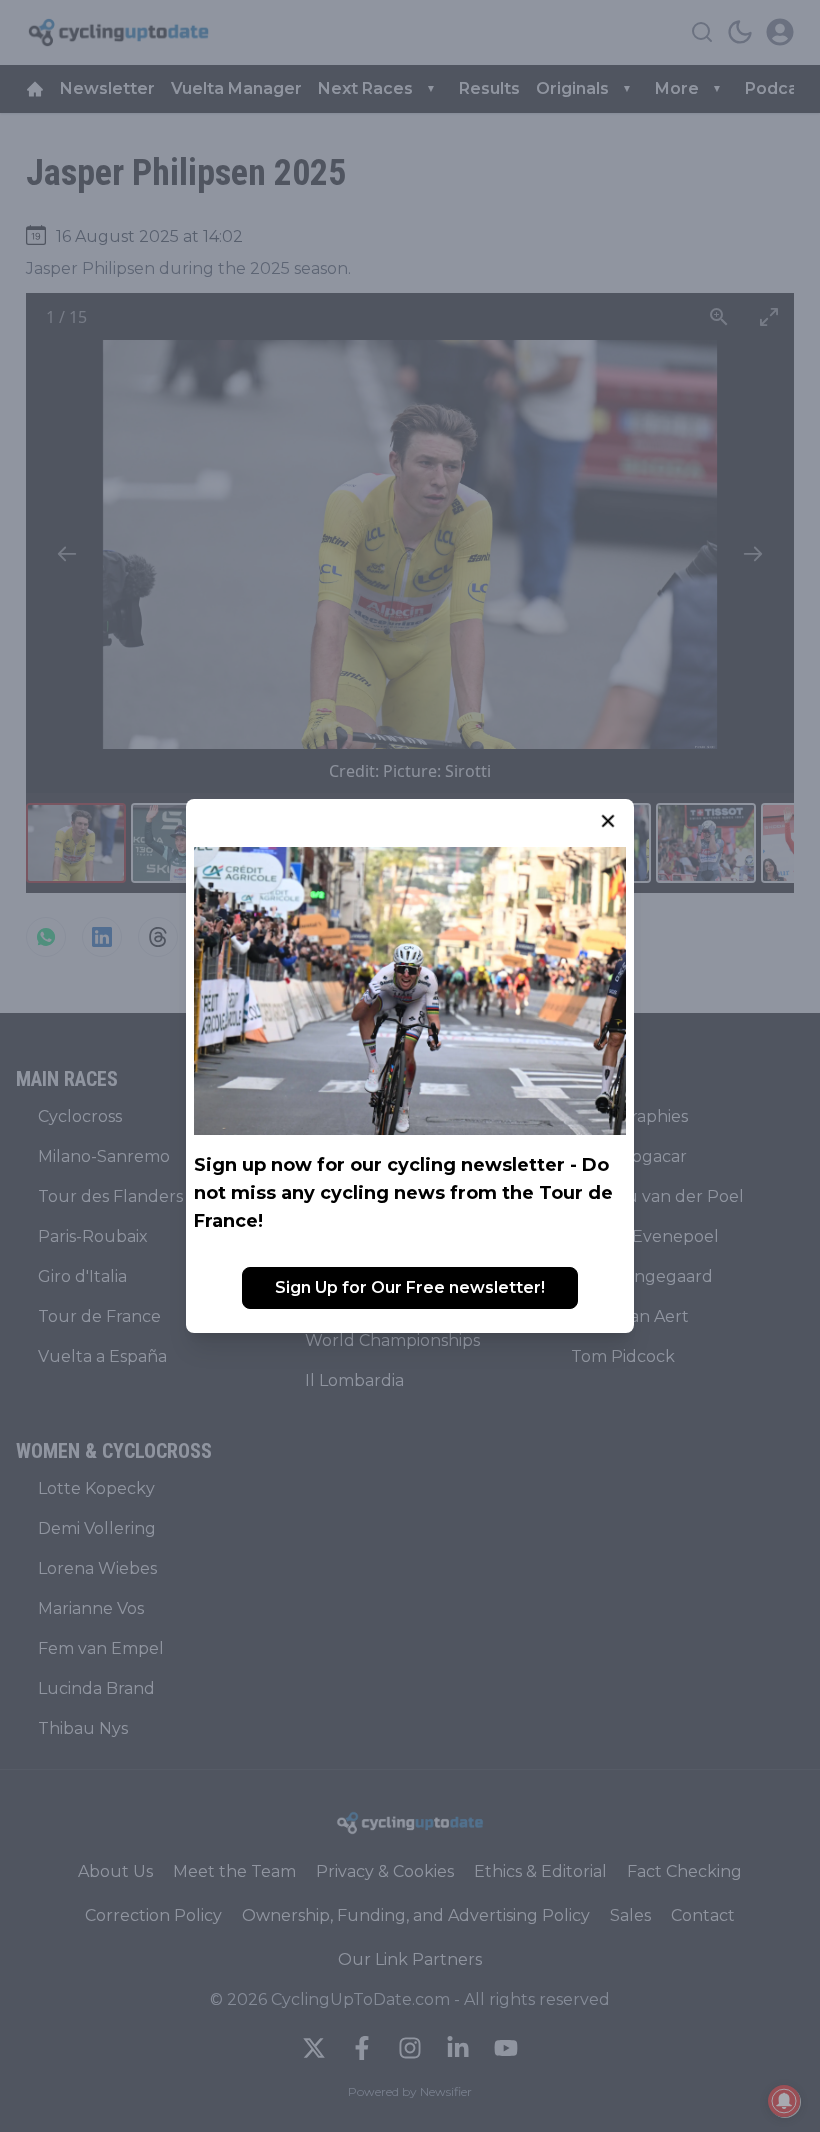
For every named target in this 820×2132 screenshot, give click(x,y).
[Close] (608, 821)
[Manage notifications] (784, 2101)
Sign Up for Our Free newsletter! (410, 1287)
